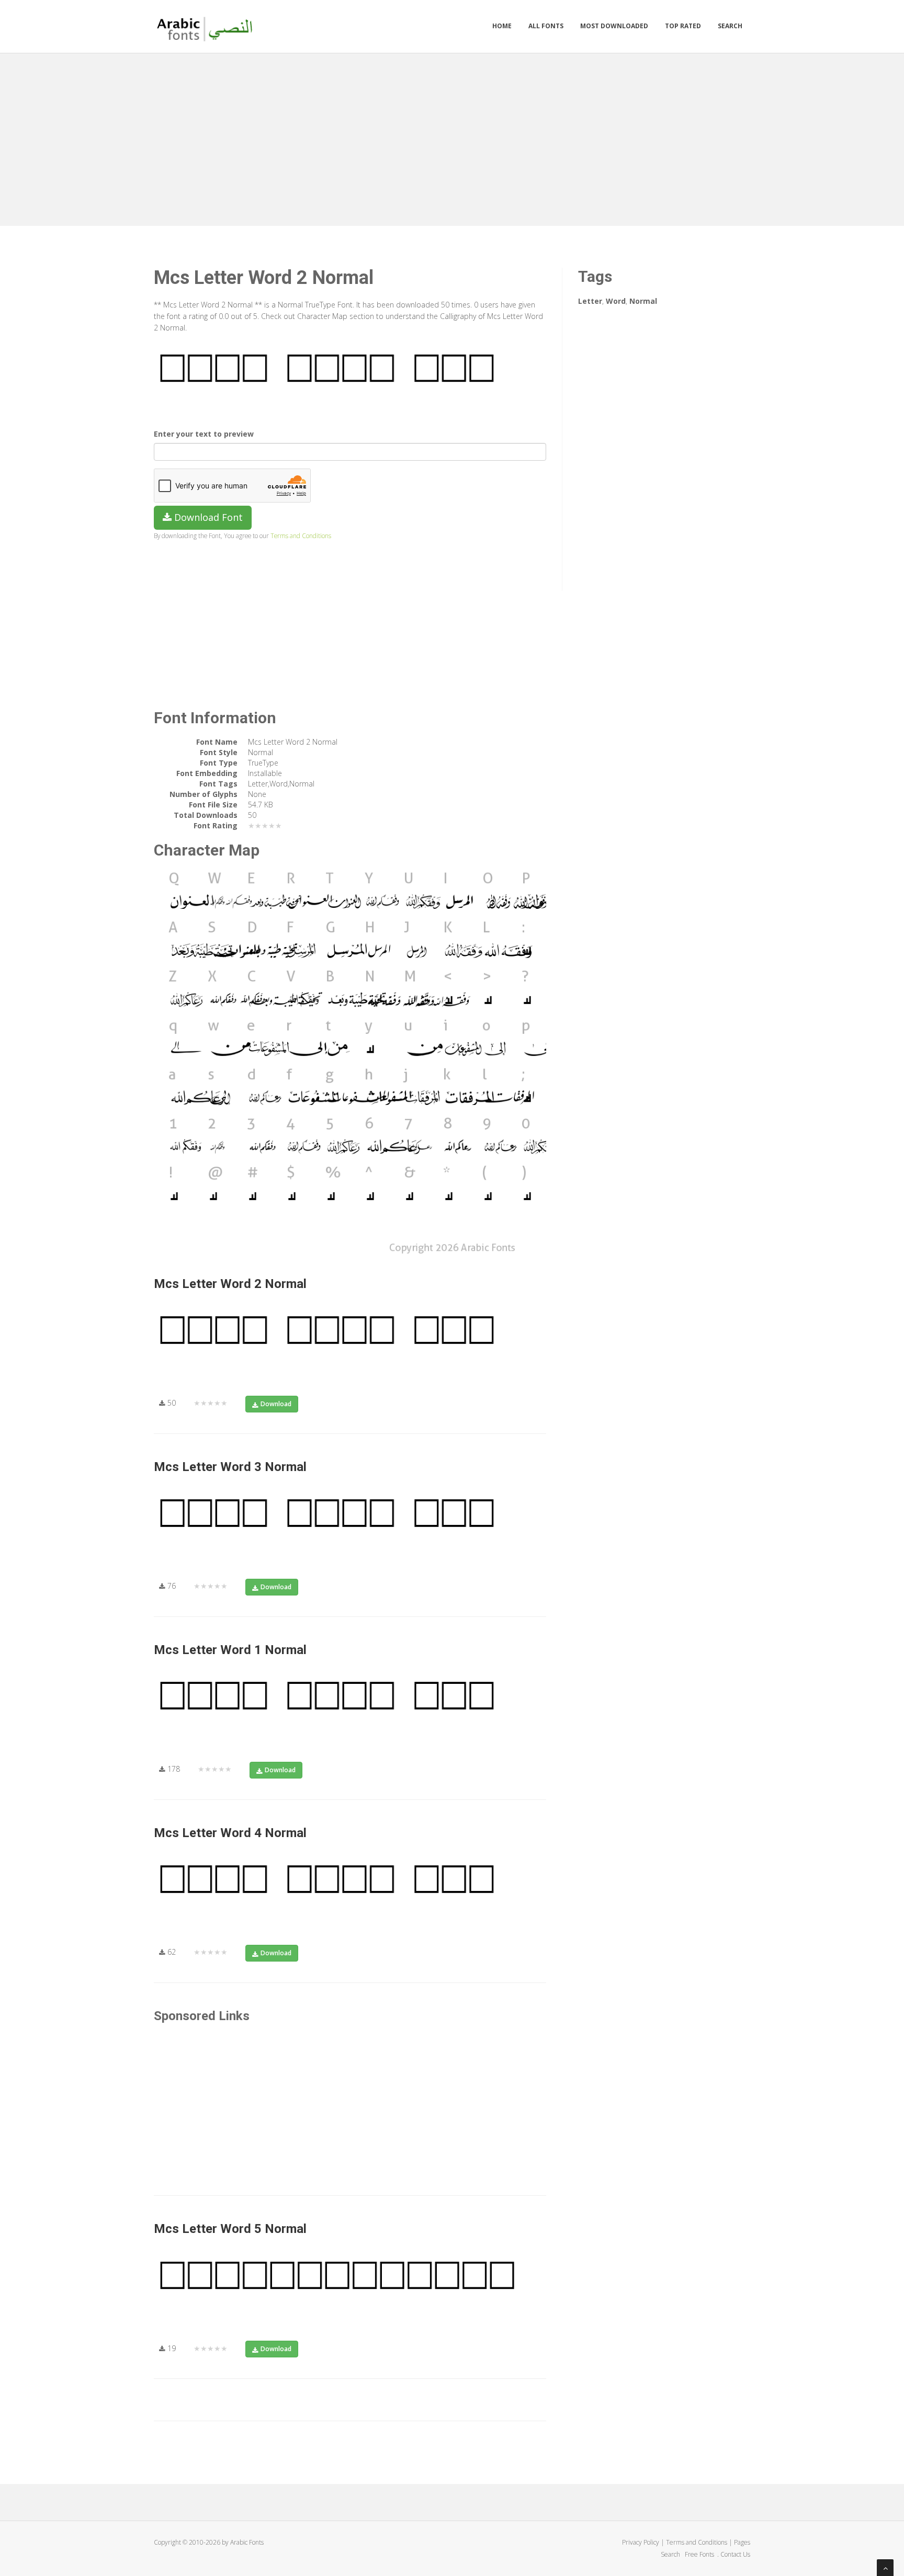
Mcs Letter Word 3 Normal (230, 1467)
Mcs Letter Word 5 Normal (230, 2229)
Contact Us (735, 2554)
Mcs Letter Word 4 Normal (230, 1833)
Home (502, 26)
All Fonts (546, 26)
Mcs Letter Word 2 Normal (230, 1284)
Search (730, 26)
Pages (742, 2542)
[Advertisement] (452, 137)
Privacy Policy (641, 2542)
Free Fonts (700, 2554)
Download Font (207, 517)
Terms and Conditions (301, 535)
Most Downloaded (614, 26)
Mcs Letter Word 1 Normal (230, 1650)
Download (276, 1404)
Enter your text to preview (204, 434)
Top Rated (683, 26)
